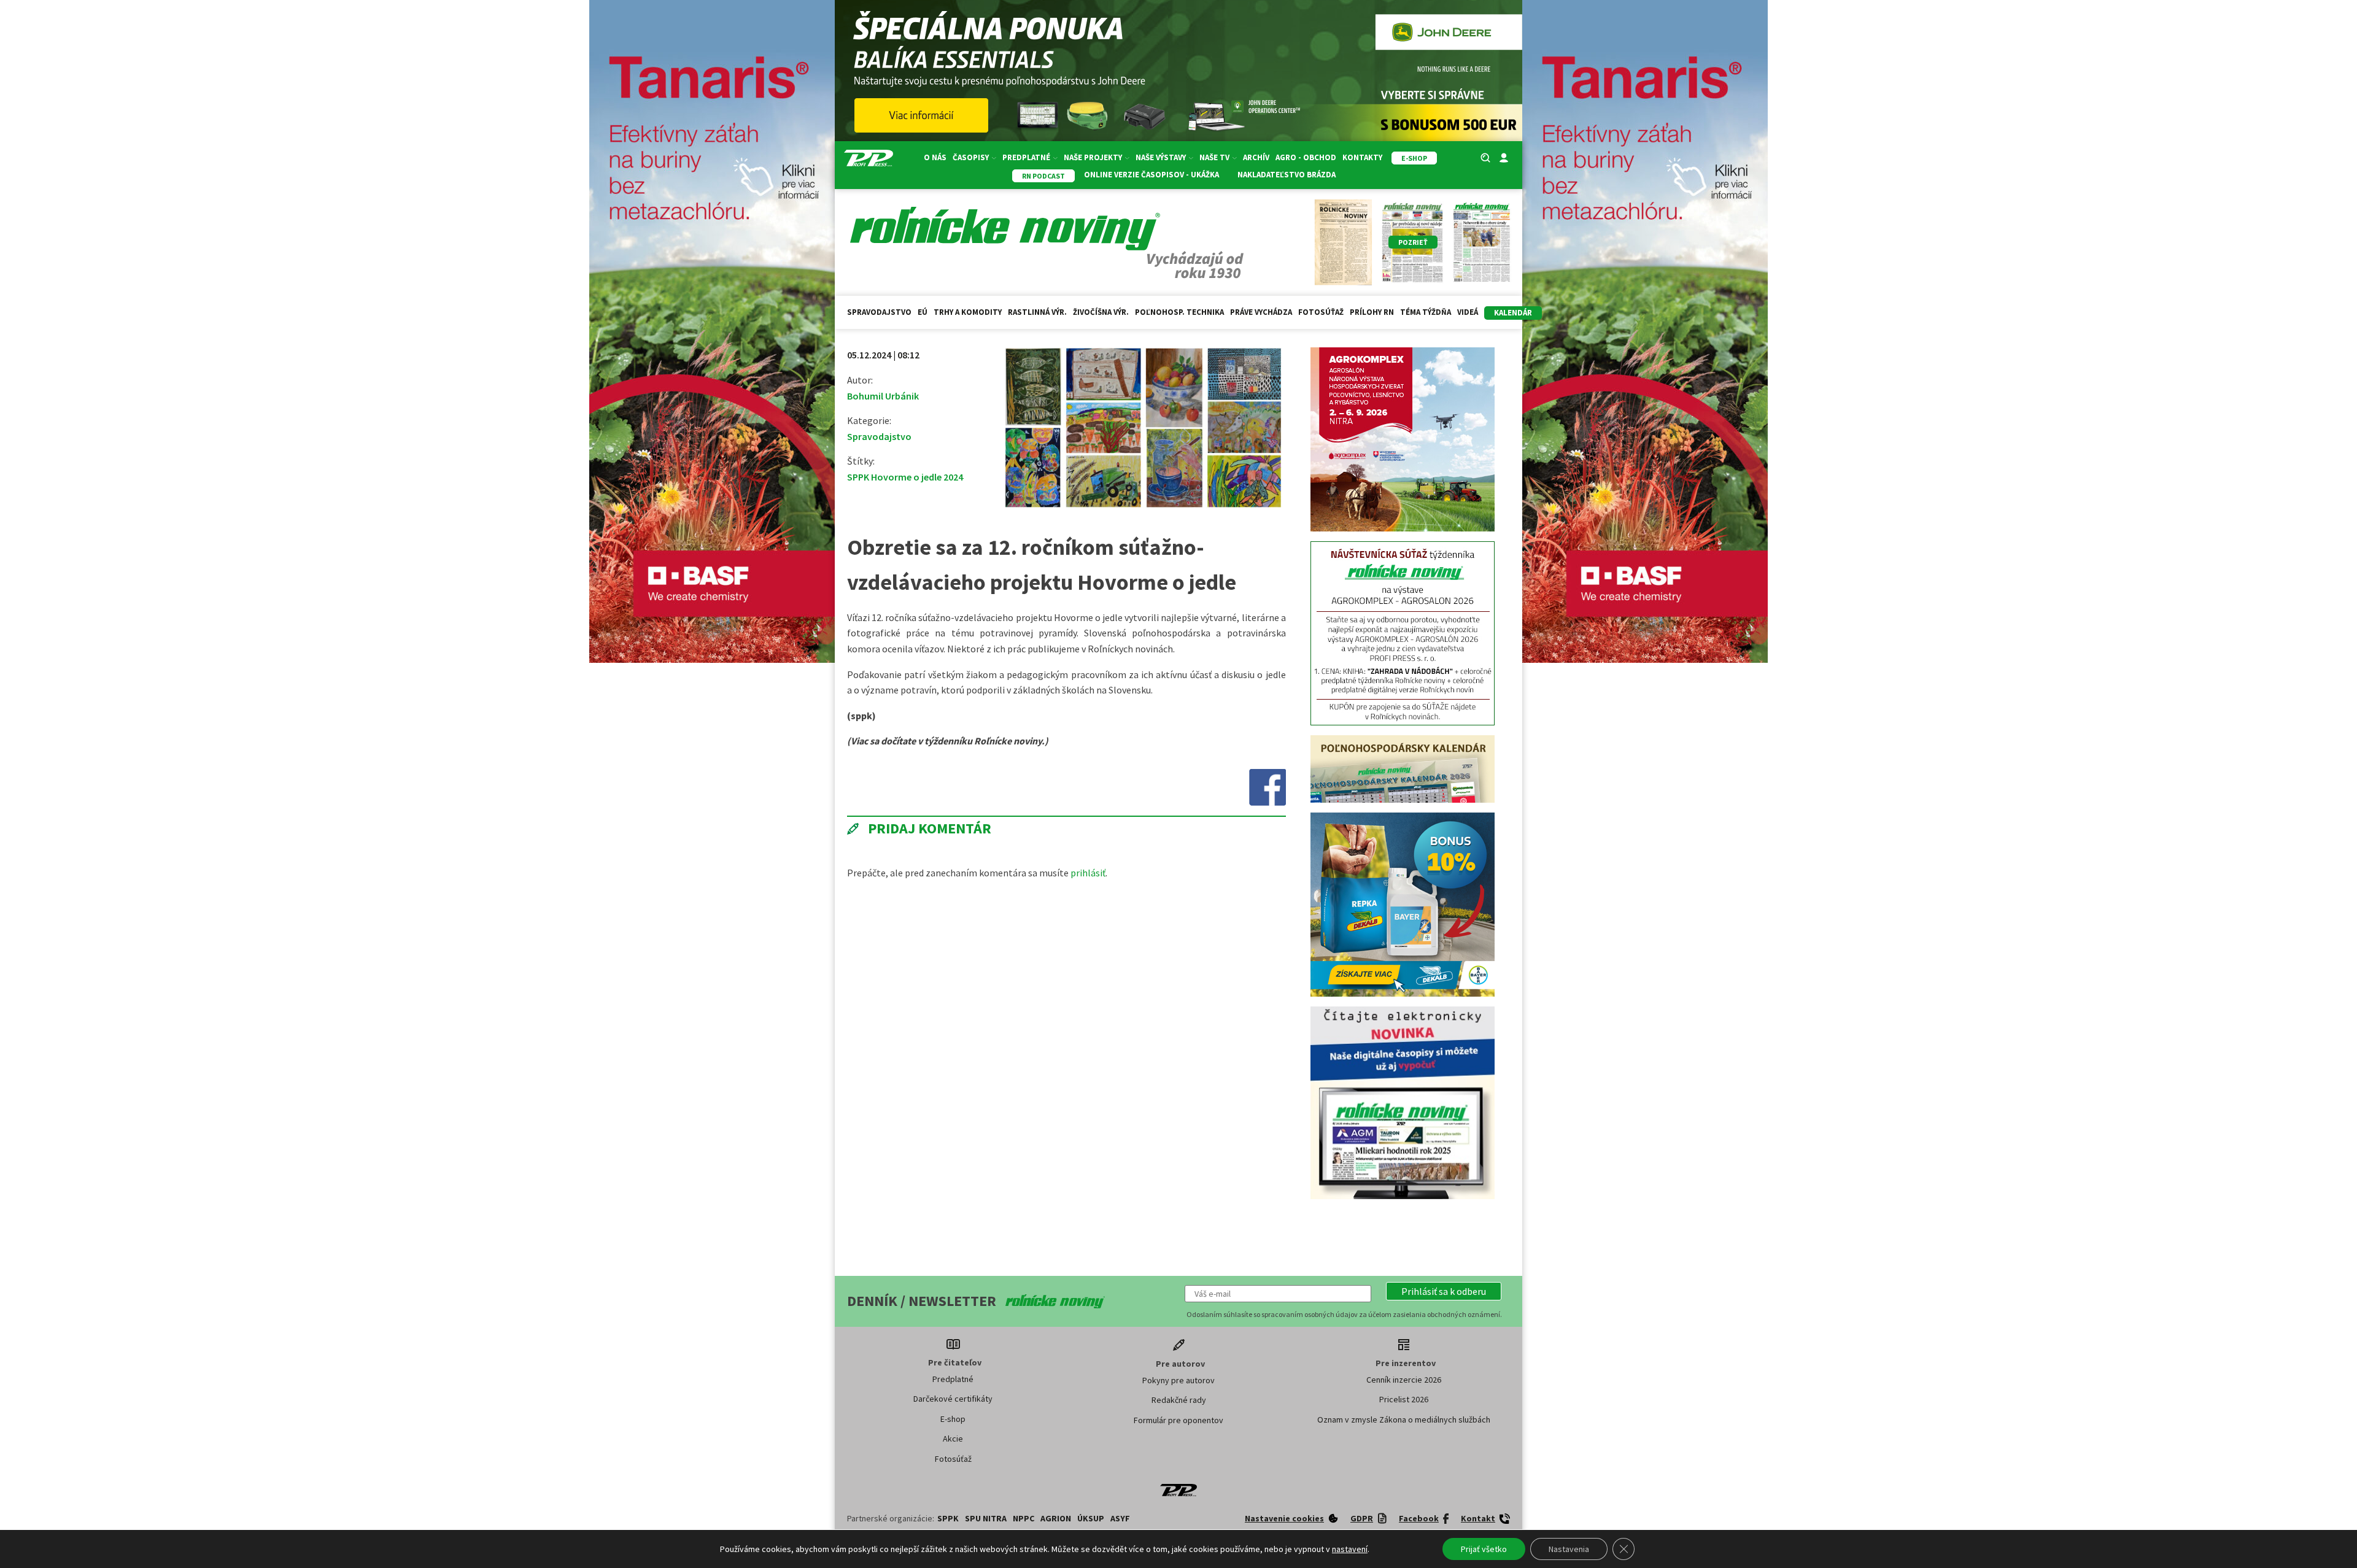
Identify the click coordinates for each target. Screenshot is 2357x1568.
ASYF (1120, 1518)
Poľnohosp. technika (1179, 312)
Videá (1468, 312)
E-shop (953, 1419)
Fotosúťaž (1321, 312)
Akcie (953, 1439)
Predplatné (953, 1379)
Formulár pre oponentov (1178, 1420)
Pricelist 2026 (1404, 1399)
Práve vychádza (1261, 312)
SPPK (948, 1518)
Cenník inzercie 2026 (1404, 1380)
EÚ (923, 312)
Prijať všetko (1484, 1549)
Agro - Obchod (1306, 157)
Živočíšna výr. (1101, 312)
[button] (1444, 1291)
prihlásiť (1088, 873)
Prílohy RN (1372, 312)
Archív (1256, 157)
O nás (935, 157)
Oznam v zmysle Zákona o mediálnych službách (1404, 1419)
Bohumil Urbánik (883, 396)
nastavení (1350, 1549)
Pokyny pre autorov (1178, 1380)
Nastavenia (1569, 1549)
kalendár (1513, 313)
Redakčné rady (1179, 1400)
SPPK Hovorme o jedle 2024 (905, 477)
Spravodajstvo (879, 312)
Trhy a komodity (968, 312)
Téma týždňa (1426, 312)
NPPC (1024, 1518)
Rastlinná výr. (1037, 312)
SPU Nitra (986, 1518)
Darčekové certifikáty (953, 1399)
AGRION (1056, 1518)
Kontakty (1362, 157)
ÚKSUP (1091, 1518)
